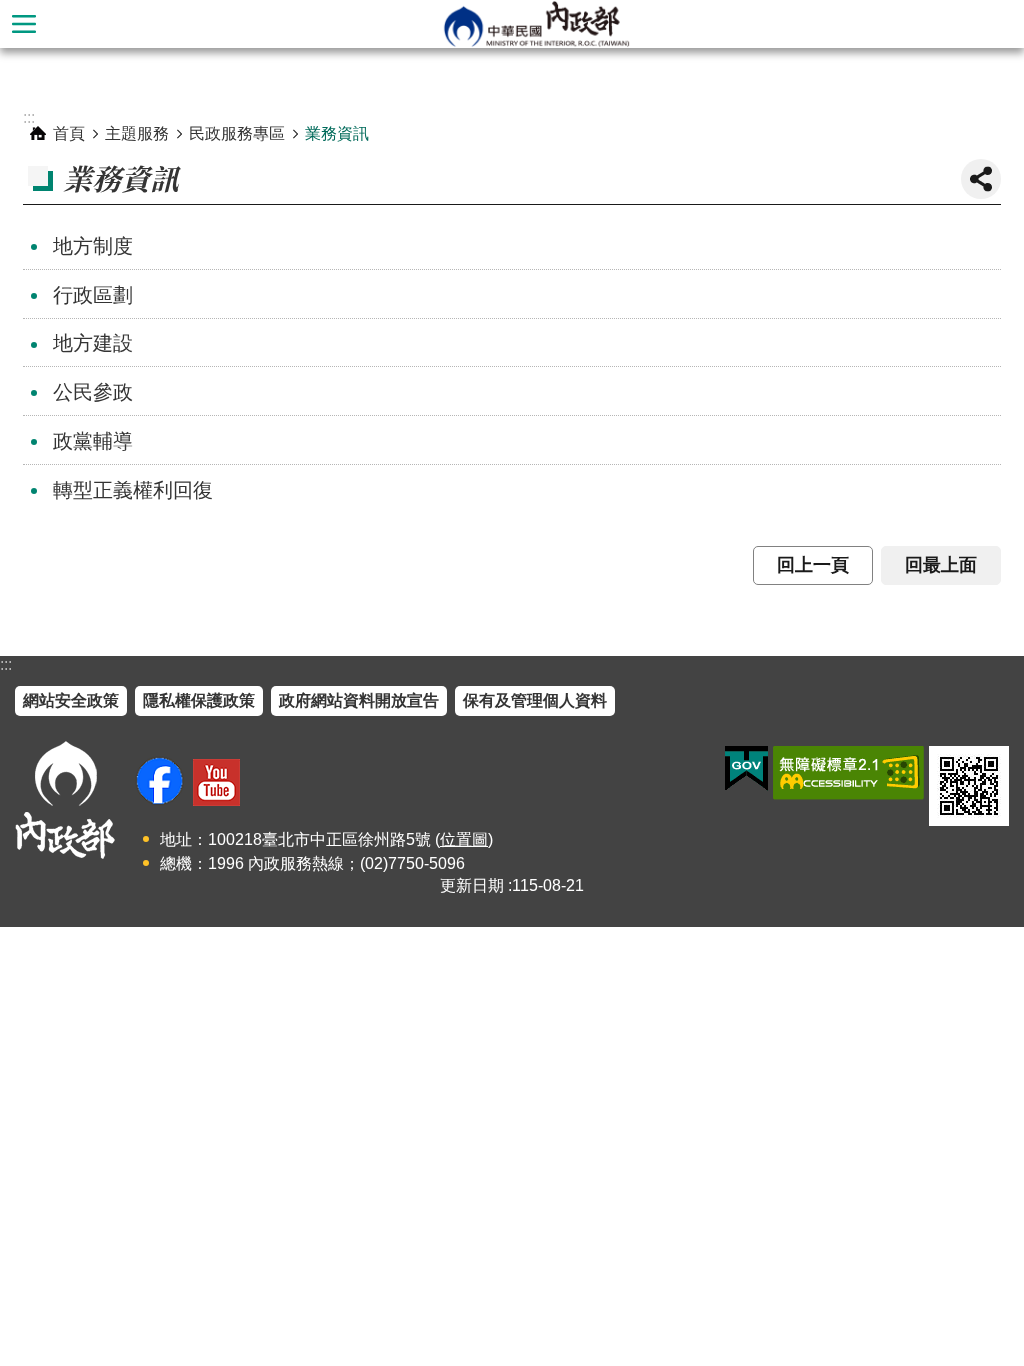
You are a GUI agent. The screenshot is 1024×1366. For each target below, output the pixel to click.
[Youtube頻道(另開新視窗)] (216, 782)
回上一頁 (813, 565)
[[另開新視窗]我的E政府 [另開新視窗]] (746, 769)
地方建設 (93, 343)
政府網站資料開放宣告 (359, 700)
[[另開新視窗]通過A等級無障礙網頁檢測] (848, 773)
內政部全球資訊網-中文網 (536, 24)
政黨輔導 (93, 441)
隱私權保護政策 (199, 700)
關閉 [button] (981, 179)
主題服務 (137, 133)
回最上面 (941, 565)
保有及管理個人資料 (535, 700)
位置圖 (464, 839)
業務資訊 (337, 133)
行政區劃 (93, 295)
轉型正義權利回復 (133, 490)
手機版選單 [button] (24, 24)
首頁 (69, 133)
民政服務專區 (237, 133)
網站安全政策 (71, 700)
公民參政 (93, 392)
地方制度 (93, 246)
